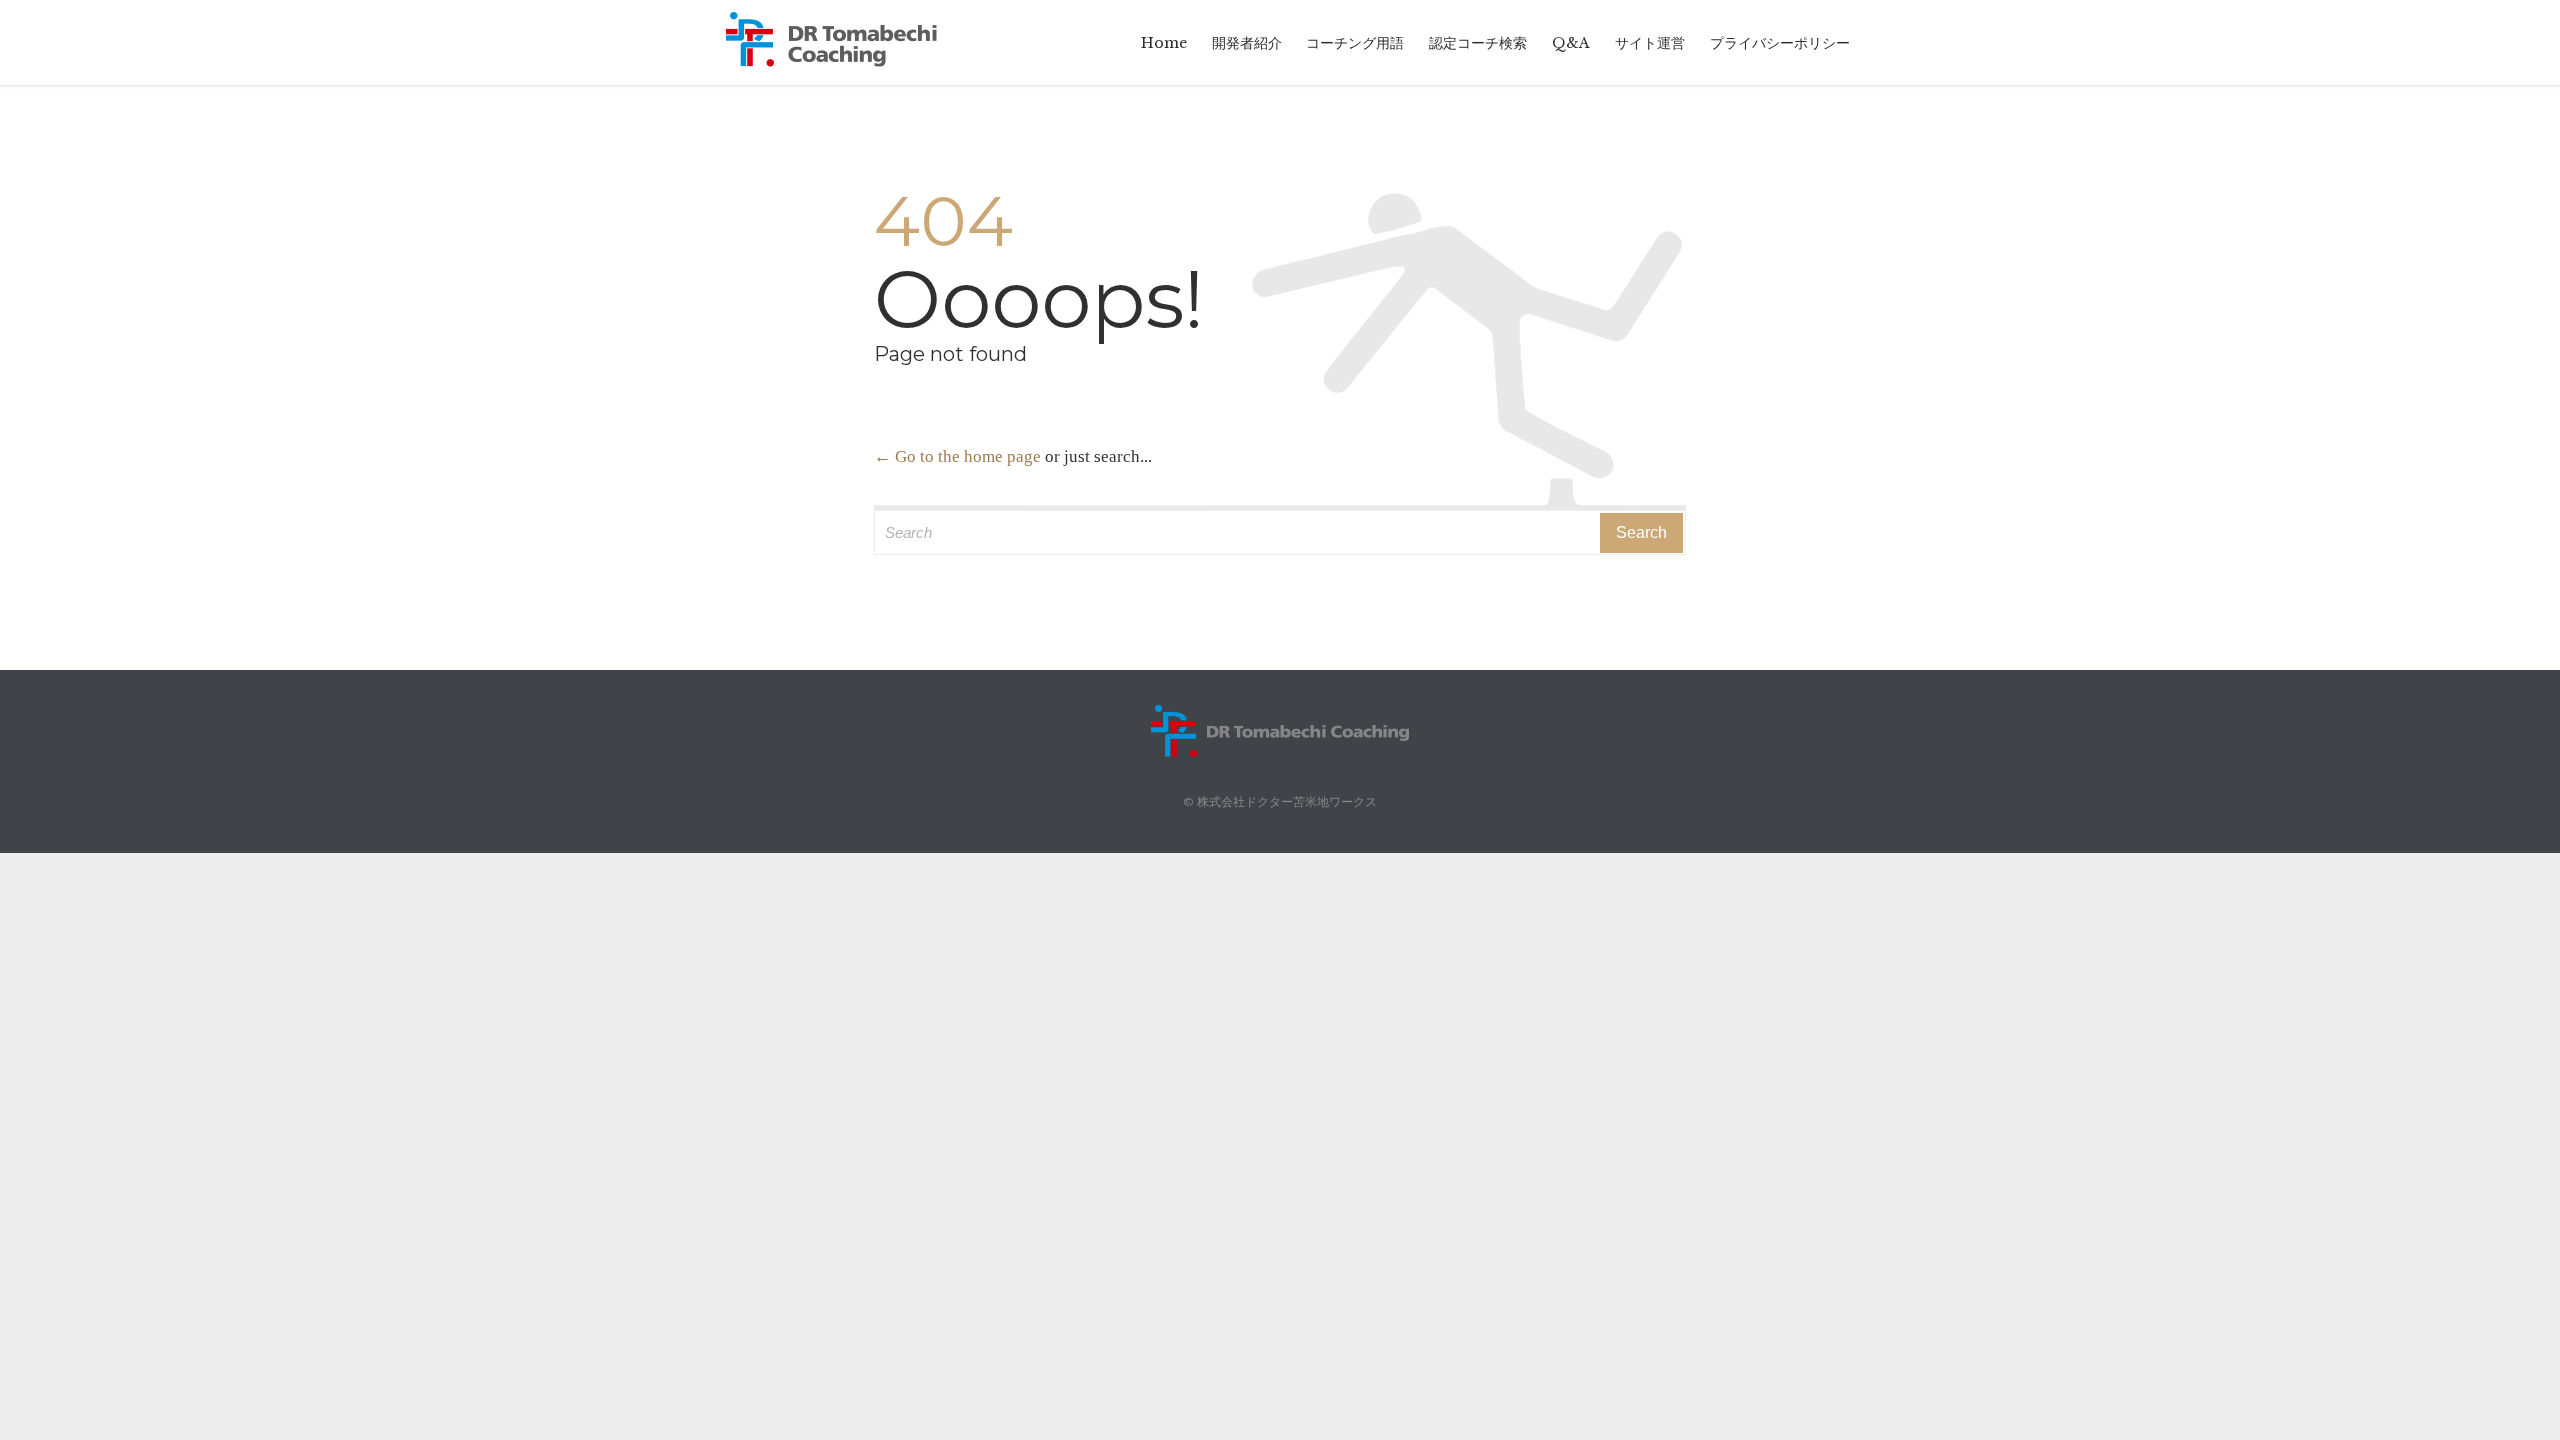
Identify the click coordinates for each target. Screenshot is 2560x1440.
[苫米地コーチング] (845, 42)
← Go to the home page (957, 456)
